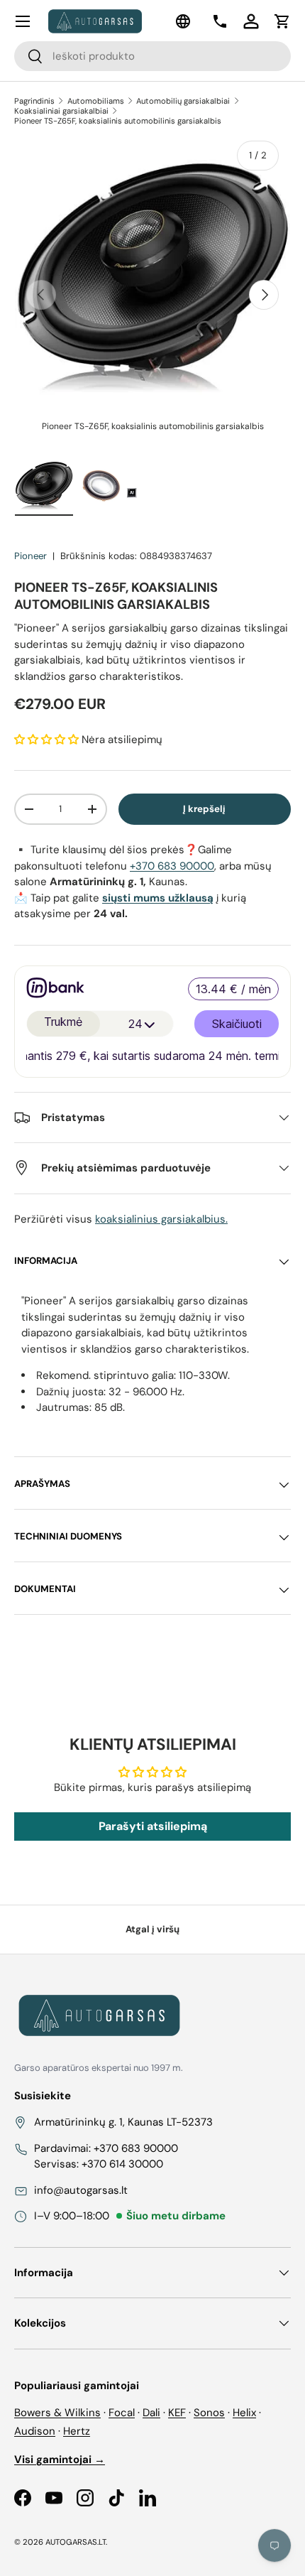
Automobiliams (96, 101)
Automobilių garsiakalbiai (183, 101)
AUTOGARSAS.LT (76, 2542)
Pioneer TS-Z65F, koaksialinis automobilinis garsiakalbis (118, 121)
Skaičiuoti (237, 1027)
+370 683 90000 (172, 866)
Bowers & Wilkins (57, 2413)
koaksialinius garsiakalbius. (161, 1219)
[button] (282, 21)
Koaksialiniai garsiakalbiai (61, 111)
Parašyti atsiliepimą (153, 1826)
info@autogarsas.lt (81, 2190)
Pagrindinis (34, 101)
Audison (35, 2431)
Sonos (209, 2413)
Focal (122, 2413)
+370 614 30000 (122, 2164)
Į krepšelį (204, 809)
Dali (151, 2413)
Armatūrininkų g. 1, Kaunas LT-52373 (123, 2122)
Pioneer (30, 556)
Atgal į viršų (152, 1929)
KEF (177, 2413)
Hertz (77, 2431)
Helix (244, 2413)
